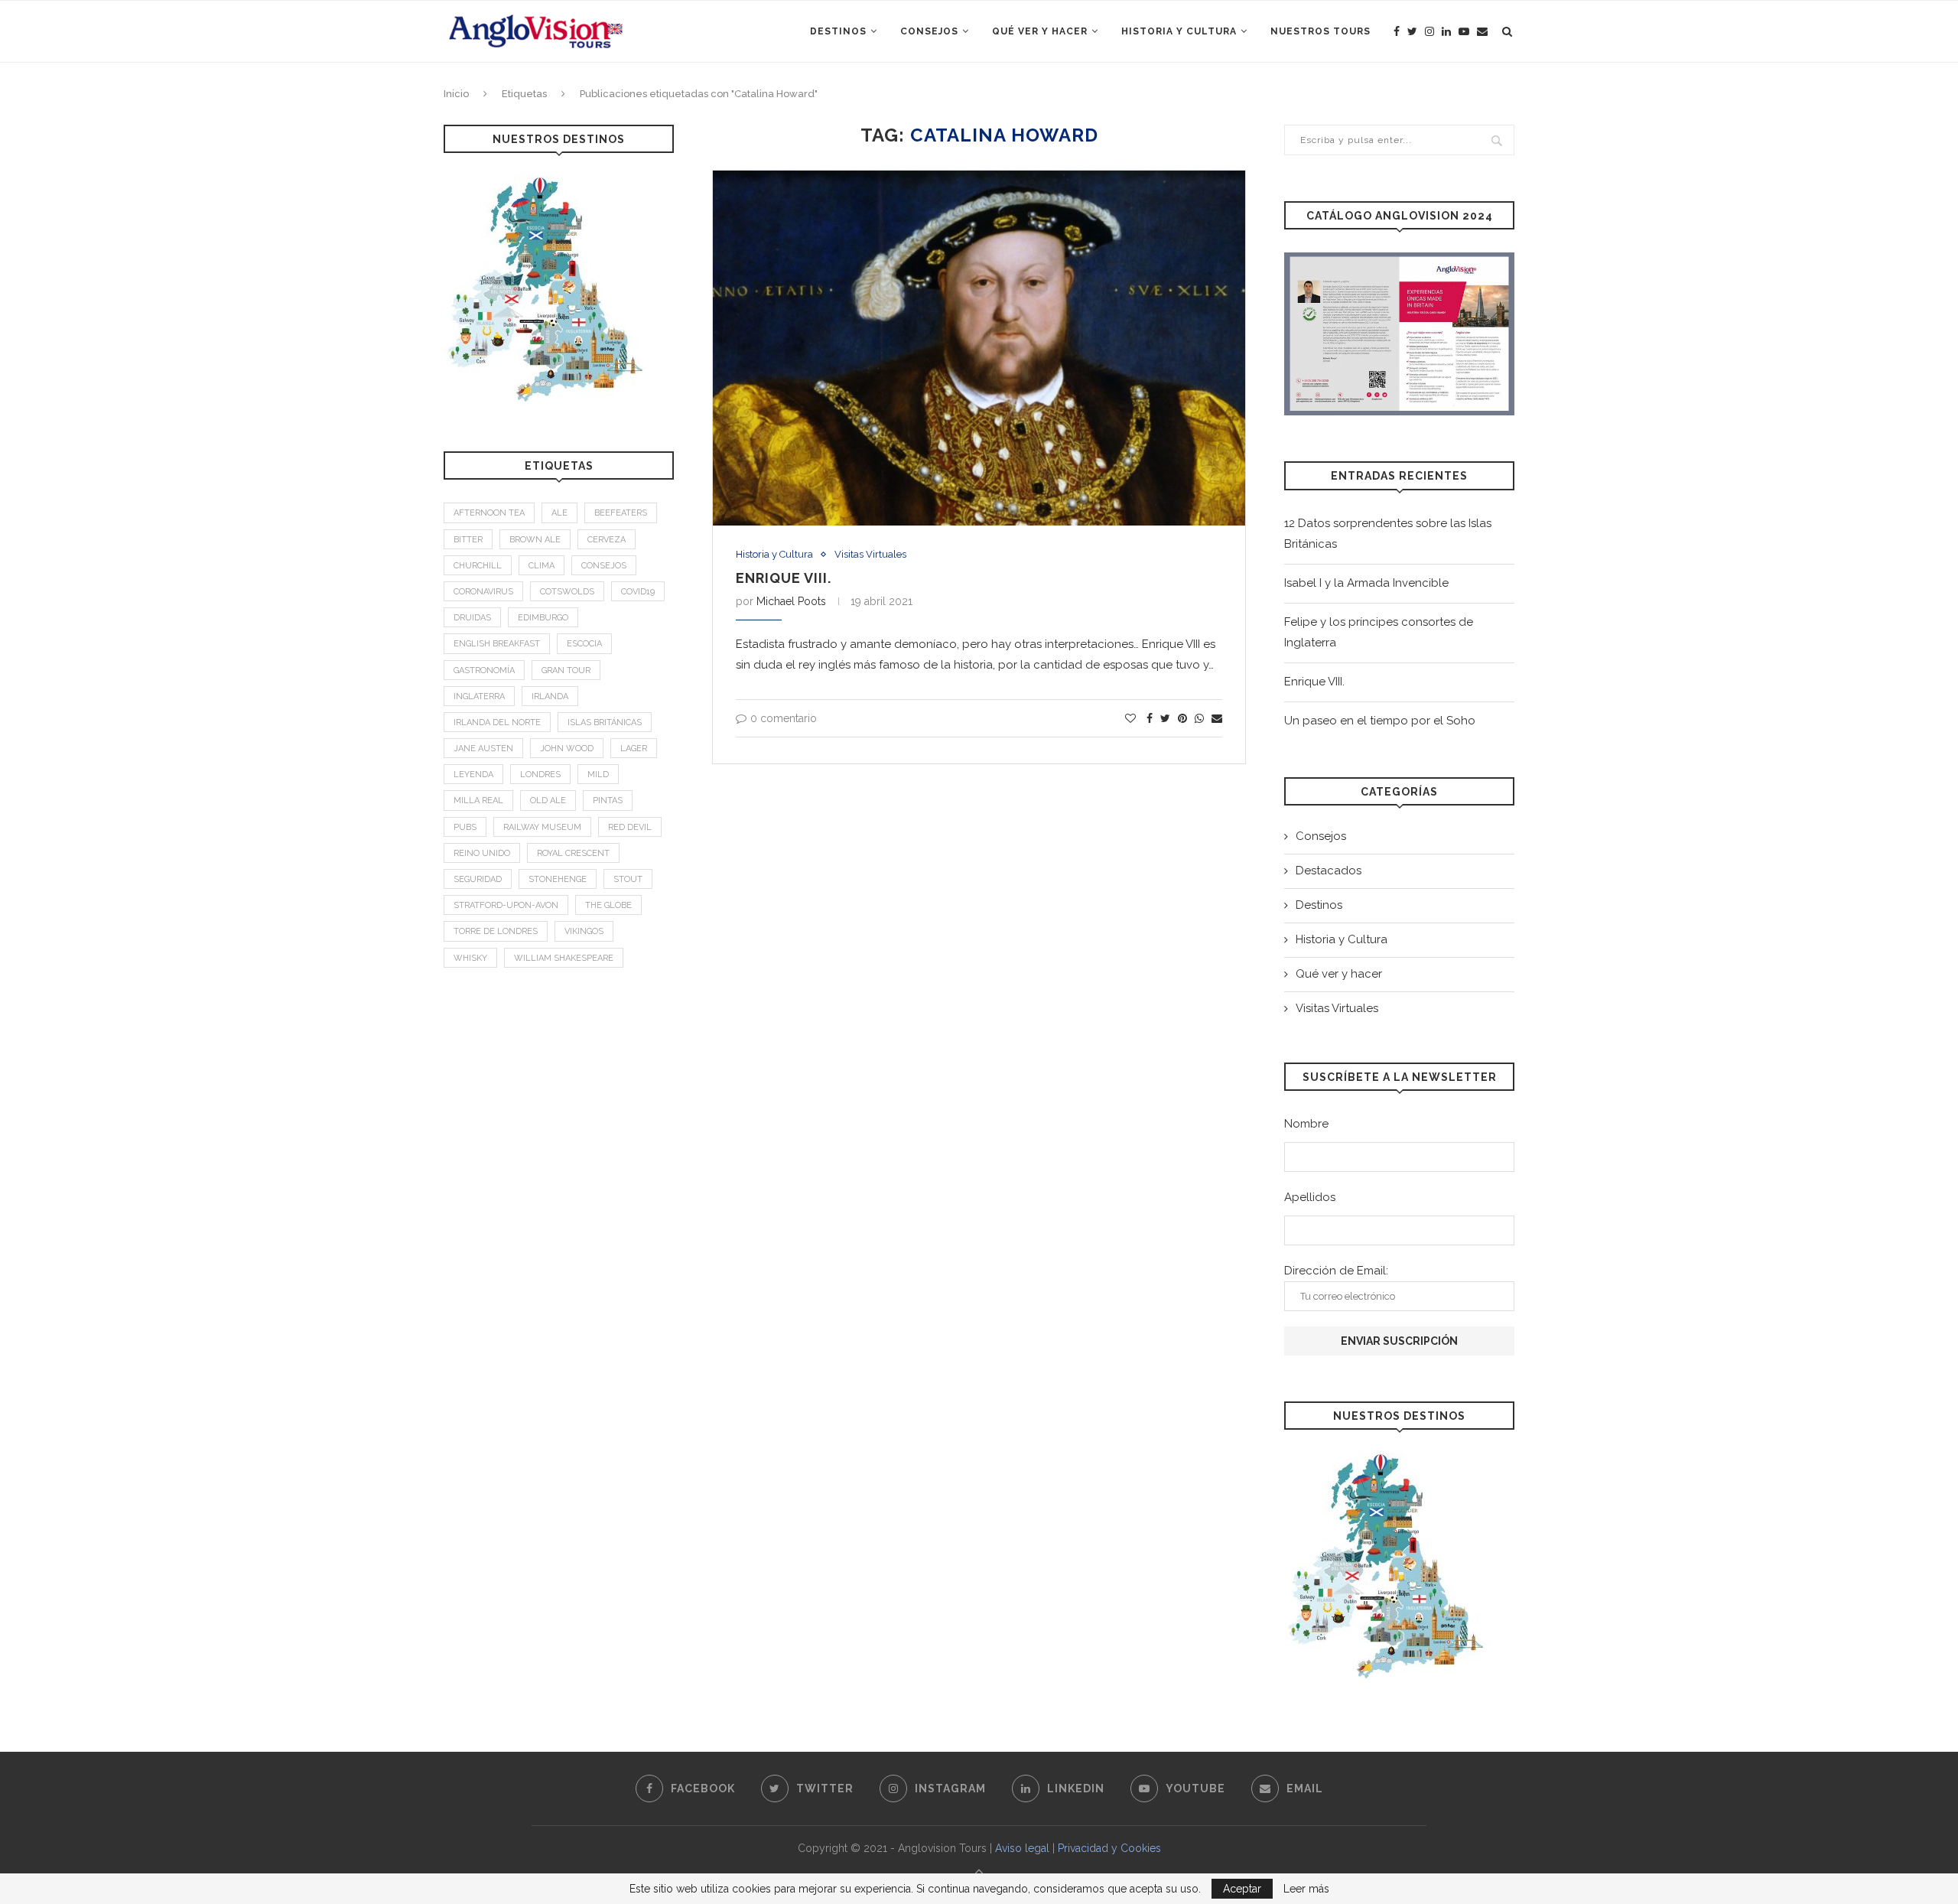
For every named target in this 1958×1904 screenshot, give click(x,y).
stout (628, 879)
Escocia (584, 644)
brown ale (535, 540)
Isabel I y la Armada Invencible (1366, 583)
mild (598, 775)
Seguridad (478, 879)
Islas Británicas (605, 723)
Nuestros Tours (1321, 31)
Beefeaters (621, 513)
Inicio (456, 94)
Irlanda (550, 697)
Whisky (470, 958)
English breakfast (497, 644)
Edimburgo (543, 618)
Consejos (929, 31)
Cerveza (607, 540)
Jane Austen (483, 749)
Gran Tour (566, 670)
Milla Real (478, 801)
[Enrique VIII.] (979, 348)
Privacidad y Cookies (1109, 1848)
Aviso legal (1022, 1848)
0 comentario (784, 718)
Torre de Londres (496, 931)
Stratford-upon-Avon (506, 905)
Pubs (465, 827)
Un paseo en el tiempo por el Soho (1380, 721)
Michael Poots (791, 601)
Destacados (1329, 871)
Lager (634, 749)
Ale (559, 513)
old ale (548, 801)
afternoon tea (489, 513)
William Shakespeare (564, 958)
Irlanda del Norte (497, 723)
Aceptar (1242, 1889)
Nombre (1306, 1124)
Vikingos (584, 931)
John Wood (567, 749)
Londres (540, 775)
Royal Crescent (573, 853)
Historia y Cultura (1179, 31)
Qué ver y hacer (1040, 31)
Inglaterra (479, 697)
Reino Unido (482, 853)
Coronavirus (483, 592)
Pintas (608, 801)
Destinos (838, 31)
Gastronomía (484, 670)
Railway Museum (542, 827)
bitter (468, 540)
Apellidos (1310, 1197)
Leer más (1306, 1889)
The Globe (608, 905)
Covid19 (638, 592)
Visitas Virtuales (870, 554)
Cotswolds (567, 592)
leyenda (473, 775)
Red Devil (630, 827)
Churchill (478, 566)
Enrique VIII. (784, 578)
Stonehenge (558, 879)
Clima (542, 566)
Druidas (472, 618)
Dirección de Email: (1336, 1271)
